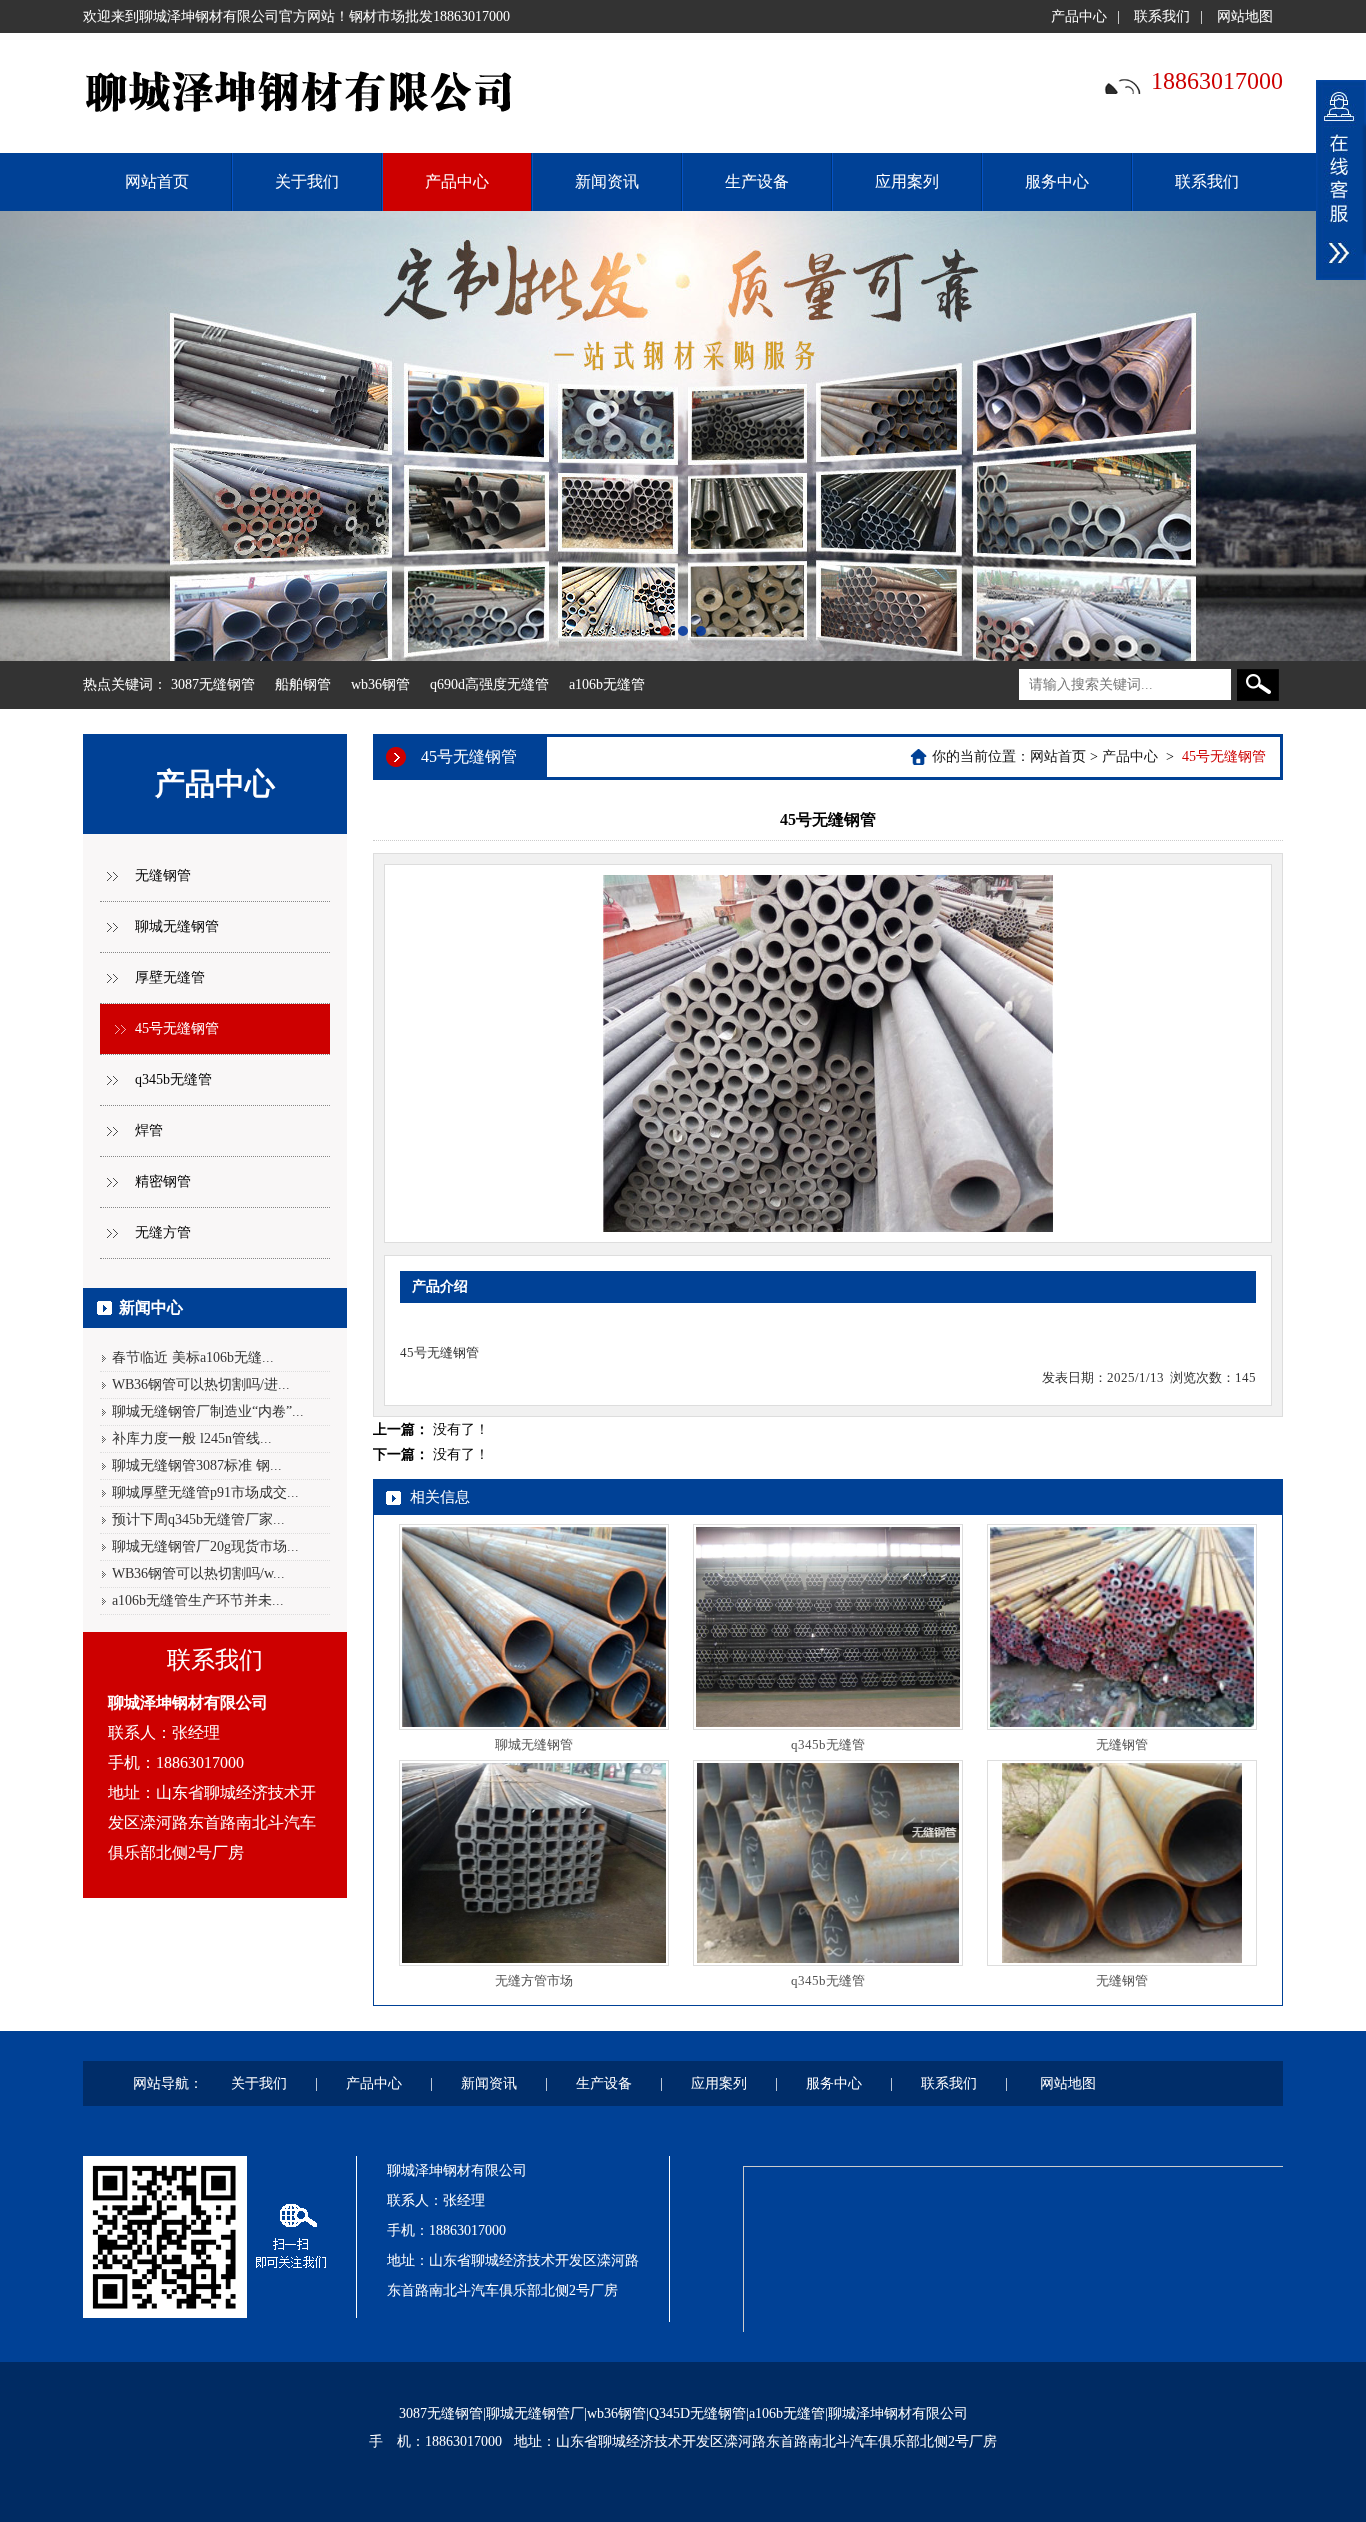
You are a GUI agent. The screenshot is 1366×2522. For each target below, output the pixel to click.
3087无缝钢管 (213, 684)
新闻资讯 (607, 181)
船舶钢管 (303, 684)
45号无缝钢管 (177, 1028)
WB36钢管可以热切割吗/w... (198, 1573)
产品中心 (1079, 16)
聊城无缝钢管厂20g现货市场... (205, 1546)
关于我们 (307, 181)
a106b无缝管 (607, 684)
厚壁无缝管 (170, 977)
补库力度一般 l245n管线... (192, 1438)
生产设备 (757, 181)
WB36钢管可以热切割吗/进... (201, 1384)
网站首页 (1058, 756)
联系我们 (1162, 16)
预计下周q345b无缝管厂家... (198, 1519)
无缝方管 (163, 1232)
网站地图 (1245, 16)
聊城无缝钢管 (177, 926)
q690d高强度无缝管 (489, 684)
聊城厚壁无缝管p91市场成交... (205, 1492)
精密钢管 (163, 1181)
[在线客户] (1341, 180)
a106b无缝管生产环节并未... (198, 1600)
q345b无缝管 (173, 1079)
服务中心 (1057, 181)
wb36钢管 (380, 684)
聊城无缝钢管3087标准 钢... (197, 1465)
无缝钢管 (163, 875)
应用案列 (907, 181)
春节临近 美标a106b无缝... (193, 1357)
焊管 (149, 1130)
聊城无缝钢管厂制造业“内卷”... (208, 1411)
